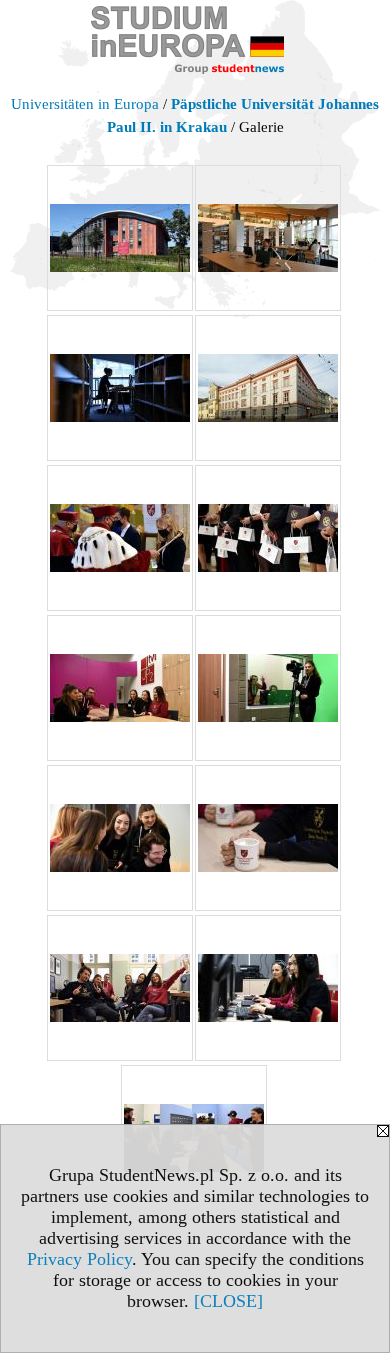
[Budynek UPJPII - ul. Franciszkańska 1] (268, 388)
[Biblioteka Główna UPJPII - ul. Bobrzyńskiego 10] (120, 238)
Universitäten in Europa (85, 104)
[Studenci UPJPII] (120, 688)
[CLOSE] (228, 1301)
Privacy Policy (79, 1259)
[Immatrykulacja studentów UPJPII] (120, 538)
